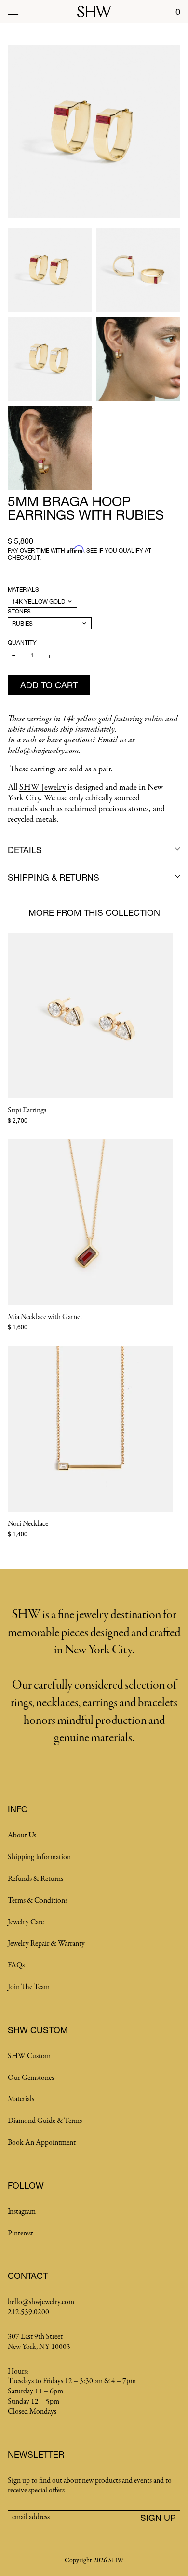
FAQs (16, 1965)
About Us (22, 1836)
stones (19, 611)
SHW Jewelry (42, 788)
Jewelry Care (26, 1922)
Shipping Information (39, 1857)
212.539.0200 (28, 2312)
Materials (23, 590)
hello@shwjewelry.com (41, 2302)
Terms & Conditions (38, 1901)
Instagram (22, 2212)
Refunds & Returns (35, 1879)
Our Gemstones (31, 2078)
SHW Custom (29, 2056)
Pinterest (20, 2234)
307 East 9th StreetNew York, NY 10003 (39, 2342)
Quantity (22, 643)
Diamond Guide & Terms (45, 2121)
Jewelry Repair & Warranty (46, 1944)
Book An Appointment (42, 2143)
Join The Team (29, 1987)
